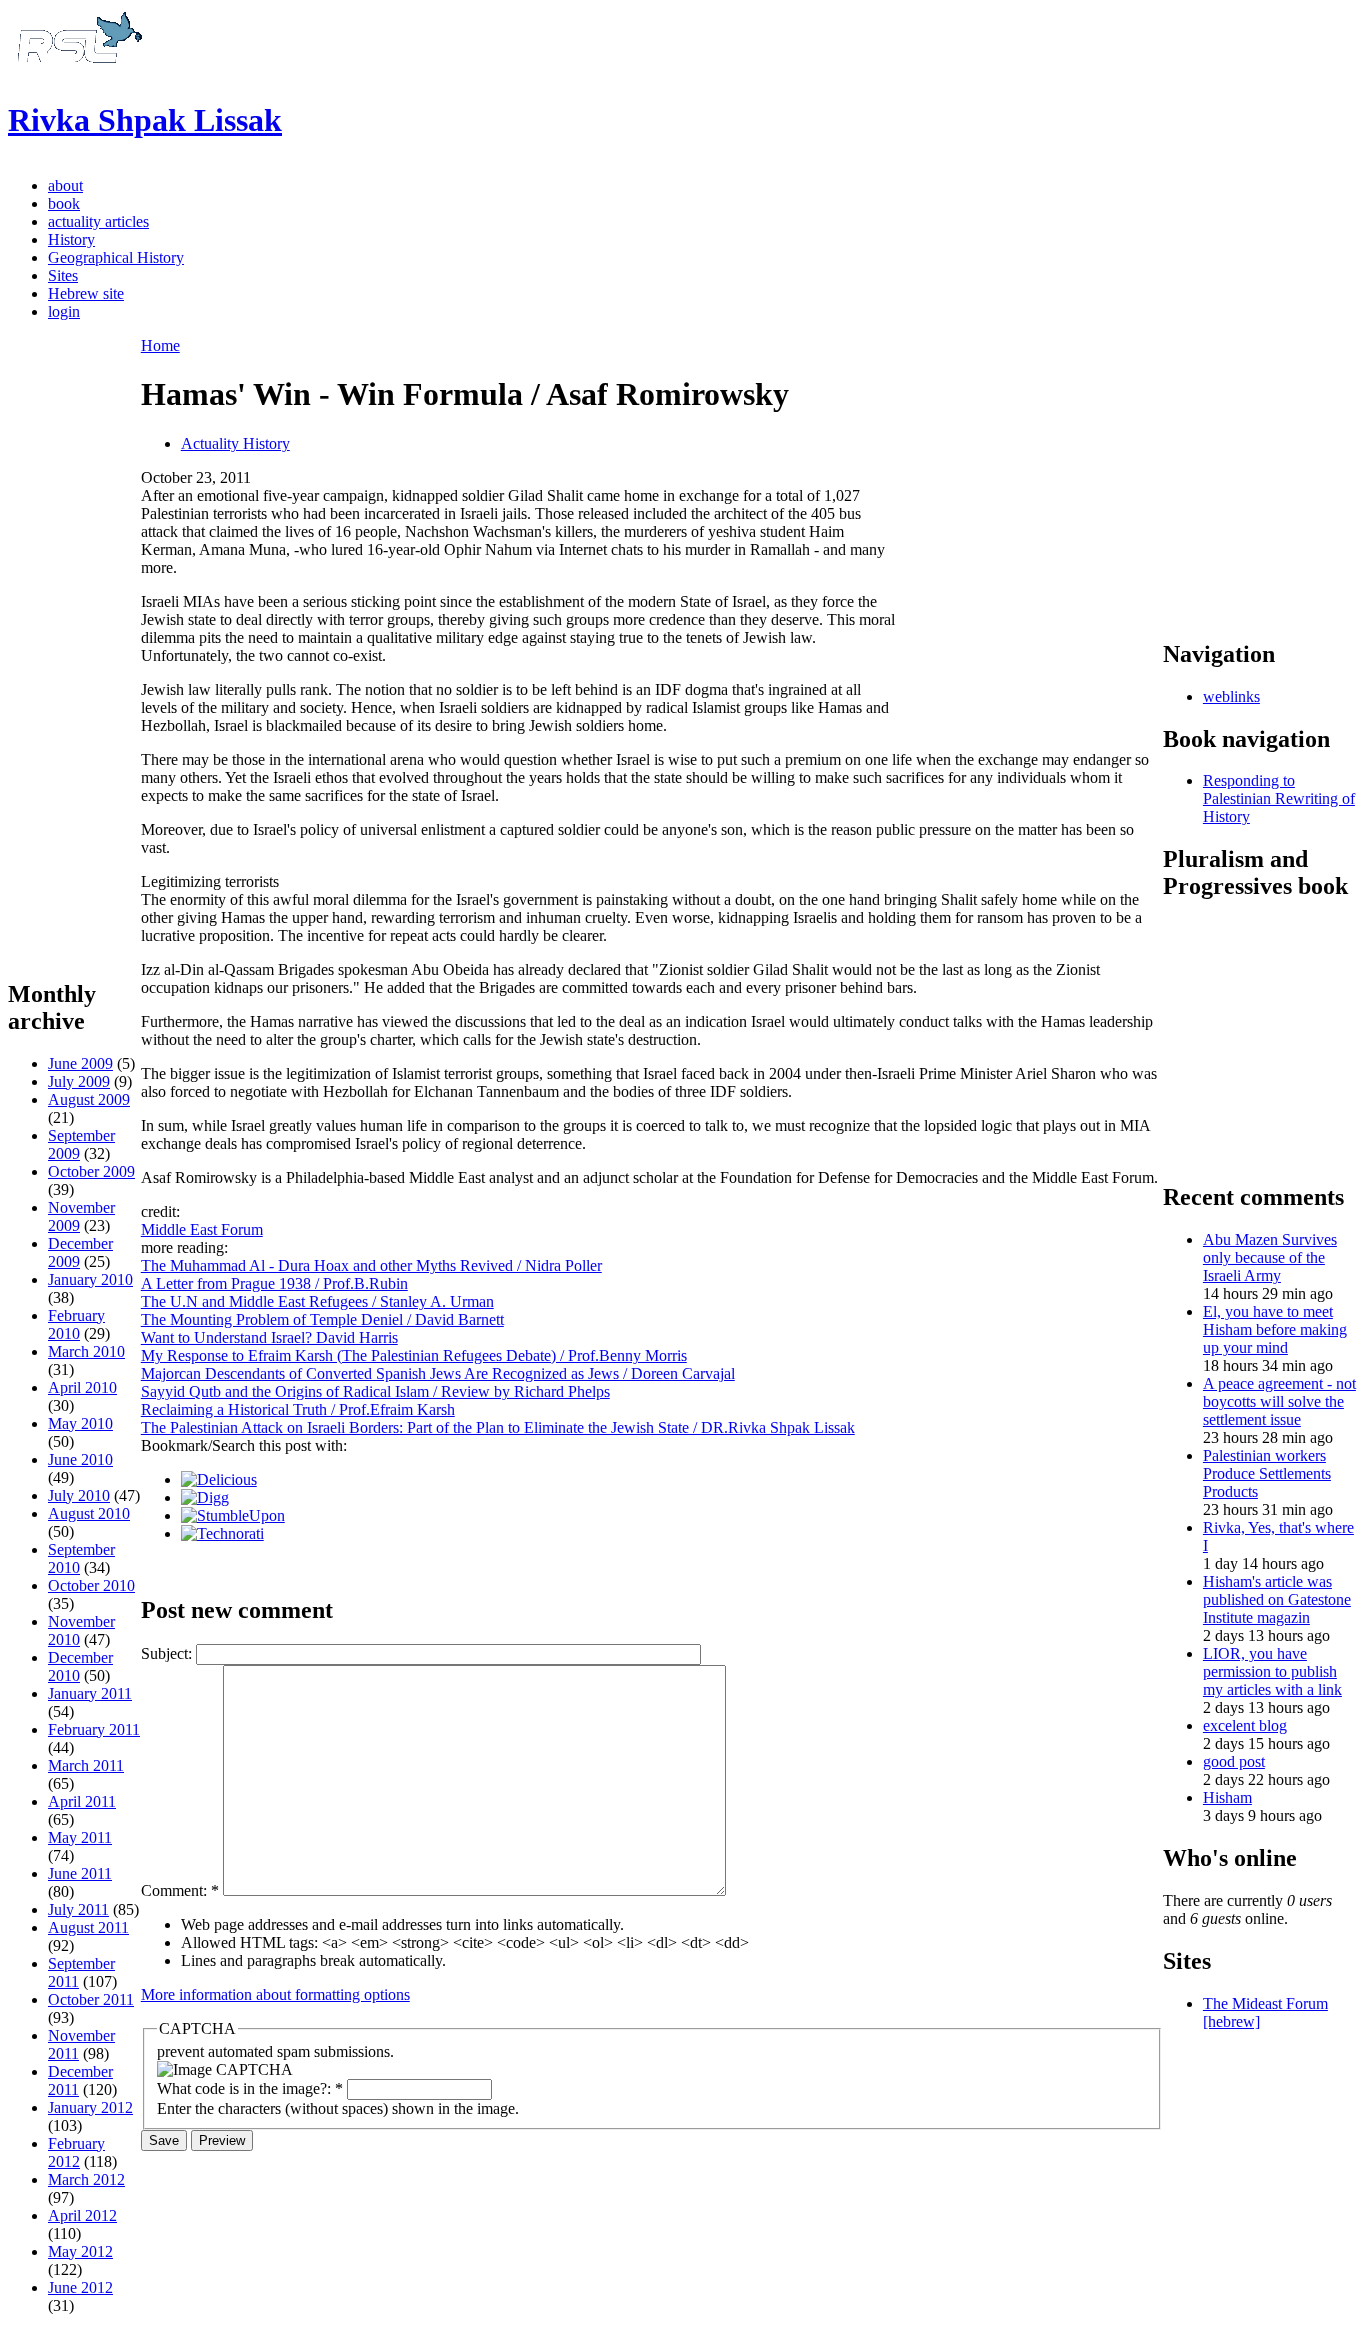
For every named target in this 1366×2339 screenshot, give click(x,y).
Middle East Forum (202, 1229)
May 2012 (80, 2251)
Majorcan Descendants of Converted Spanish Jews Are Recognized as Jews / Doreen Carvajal (438, 1373)
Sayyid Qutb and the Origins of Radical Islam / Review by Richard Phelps (375, 1391)
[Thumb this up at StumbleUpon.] (233, 1515)
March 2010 (86, 1351)
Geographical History (116, 257)
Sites (63, 275)
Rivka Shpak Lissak (145, 120)
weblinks (1231, 696)
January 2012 (90, 2107)
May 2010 (80, 1423)
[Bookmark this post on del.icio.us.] (219, 1479)
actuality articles (98, 221)
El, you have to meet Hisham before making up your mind (1275, 1329)
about (65, 185)
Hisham (1227, 1797)
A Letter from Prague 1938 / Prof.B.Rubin (274, 1283)
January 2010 (90, 1279)
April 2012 (82, 2215)
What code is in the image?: (250, 2088)
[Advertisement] (74, 657)
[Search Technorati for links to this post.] (222, 1533)
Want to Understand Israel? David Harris (269, 1337)
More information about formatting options (275, 1994)
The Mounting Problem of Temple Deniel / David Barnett (322, 1319)
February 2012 (76, 2152)
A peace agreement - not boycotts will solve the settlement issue (1279, 1401)
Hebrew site (86, 293)
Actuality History (235, 443)
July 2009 (79, 1081)
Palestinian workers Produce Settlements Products (1267, 1473)
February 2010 (76, 1324)
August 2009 (89, 1099)
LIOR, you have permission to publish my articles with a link (1272, 1671)
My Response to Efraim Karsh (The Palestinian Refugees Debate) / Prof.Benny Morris (414, 1355)
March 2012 (86, 2179)
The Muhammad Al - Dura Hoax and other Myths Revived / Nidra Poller (371, 1265)
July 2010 (79, 1495)
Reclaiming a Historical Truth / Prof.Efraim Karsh (298, 1409)
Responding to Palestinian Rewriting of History (1279, 798)
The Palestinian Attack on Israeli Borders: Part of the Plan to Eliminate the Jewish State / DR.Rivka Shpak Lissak (498, 1427)
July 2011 (78, 1909)
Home (160, 345)
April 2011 (82, 1801)
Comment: (180, 1890)
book (64, 203)
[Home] (77, 71)
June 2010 (80, 1459)
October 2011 (91, 1999)
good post (1234, 1761)
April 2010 (82, 1387)
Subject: (168, 1653)
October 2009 (91, 1171)
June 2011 (80, 1873)
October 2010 (91, 1585)
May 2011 (80, 1837)
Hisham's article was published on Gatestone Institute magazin (1277, 1599)
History (71, 239)
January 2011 (90, 1693)
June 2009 (80, 1063)
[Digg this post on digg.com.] (205, 1497)
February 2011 (94, 1729)
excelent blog (1245, 1725)
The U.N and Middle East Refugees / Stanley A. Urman (317, 1301)
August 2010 (89, 1513)
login (64, 311)
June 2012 (80, 2287)
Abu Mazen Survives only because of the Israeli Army (1270, 1257)
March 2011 (86, 1765)
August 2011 (88, 1927)
